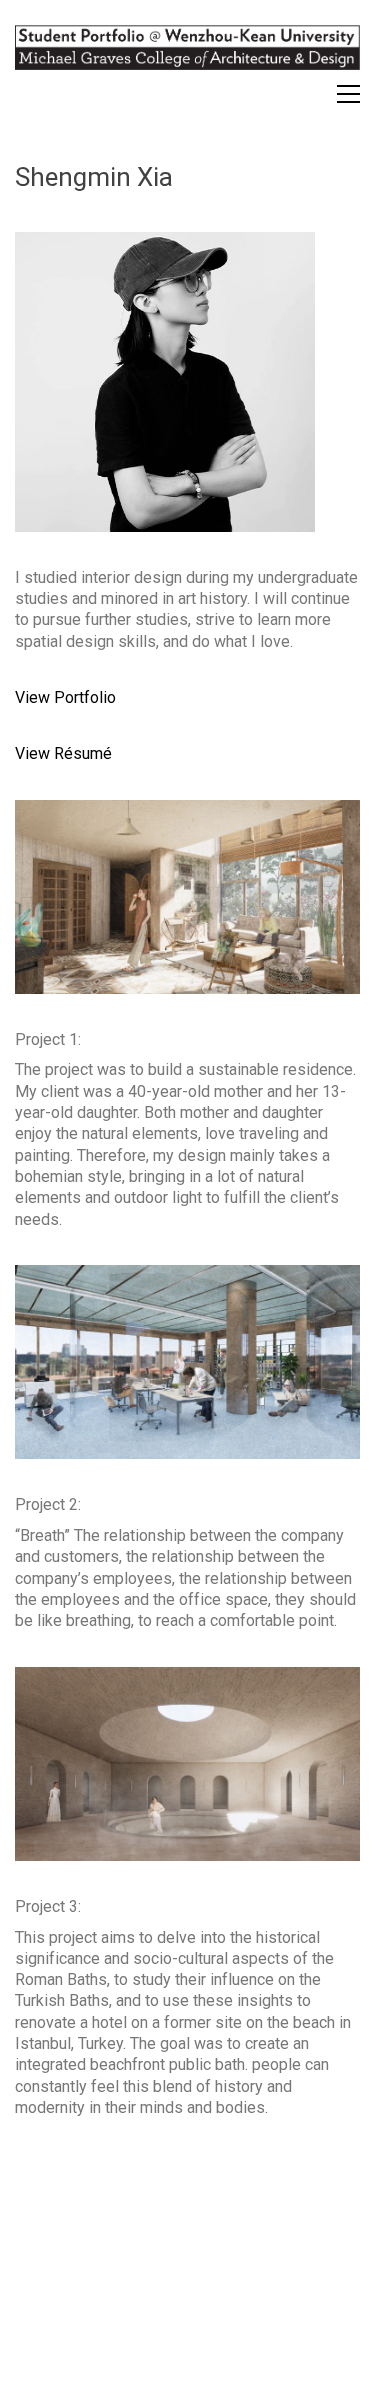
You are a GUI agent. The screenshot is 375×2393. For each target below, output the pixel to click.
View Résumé (63, 753)
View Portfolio (65, 697)
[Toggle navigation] (348, 94)
